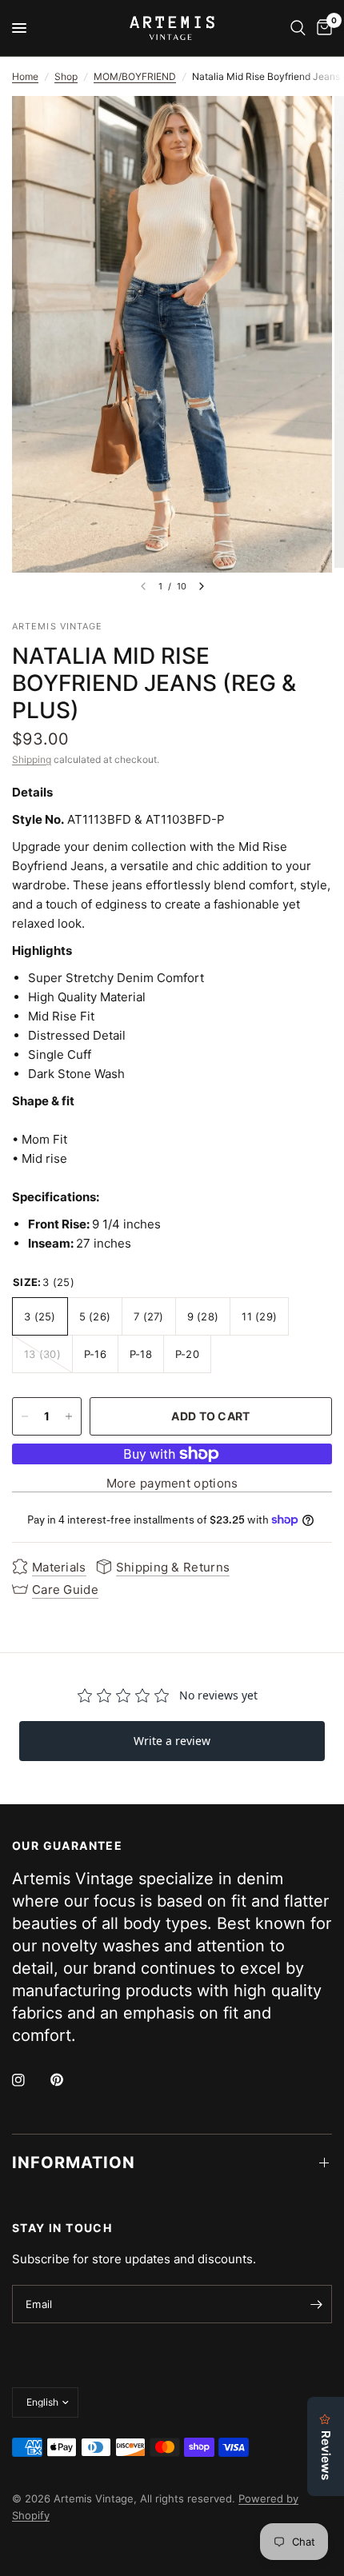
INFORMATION (74, 2163)
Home (25, 76)
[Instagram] (30, 2080)
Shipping (32, 759)
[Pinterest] (68, 2080)
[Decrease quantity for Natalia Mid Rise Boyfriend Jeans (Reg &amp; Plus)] (25, 1416)
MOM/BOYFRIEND (135, 76)
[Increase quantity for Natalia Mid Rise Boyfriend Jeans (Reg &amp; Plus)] (69, 1416)
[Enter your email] (316, 2304)
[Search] (298, 28)
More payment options (172, 1483)
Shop (66, 76)
